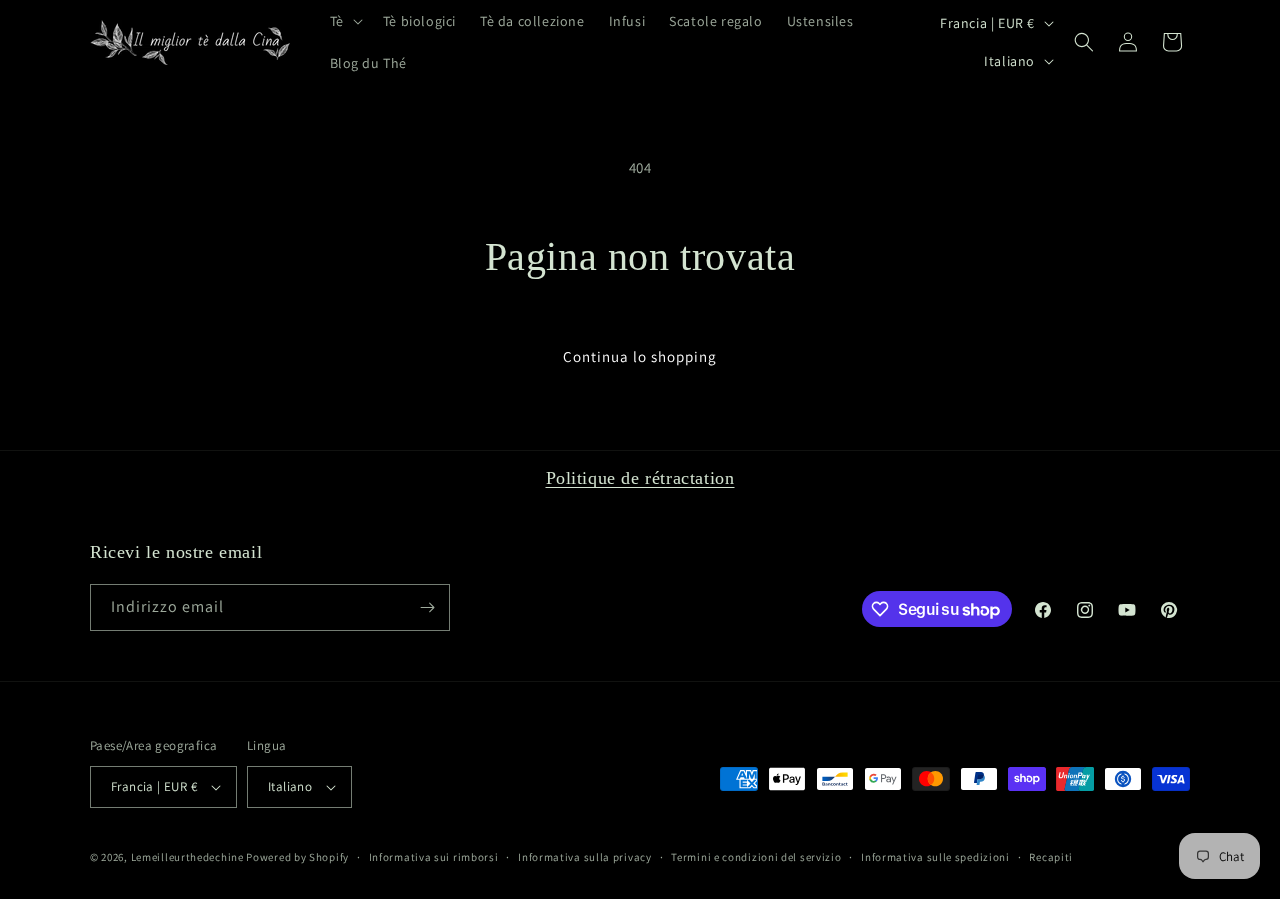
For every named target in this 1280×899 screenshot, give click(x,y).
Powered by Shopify (297, 857)
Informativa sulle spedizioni (935, 857)
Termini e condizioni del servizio (756, 857)
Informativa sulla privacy (585, 857)
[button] (344, 21)
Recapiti (1051, 857)
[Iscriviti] (427, 607)
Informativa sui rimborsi (434, 857)
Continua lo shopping (640, 356)
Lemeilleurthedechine (187, 857)
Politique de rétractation (640, 478)
